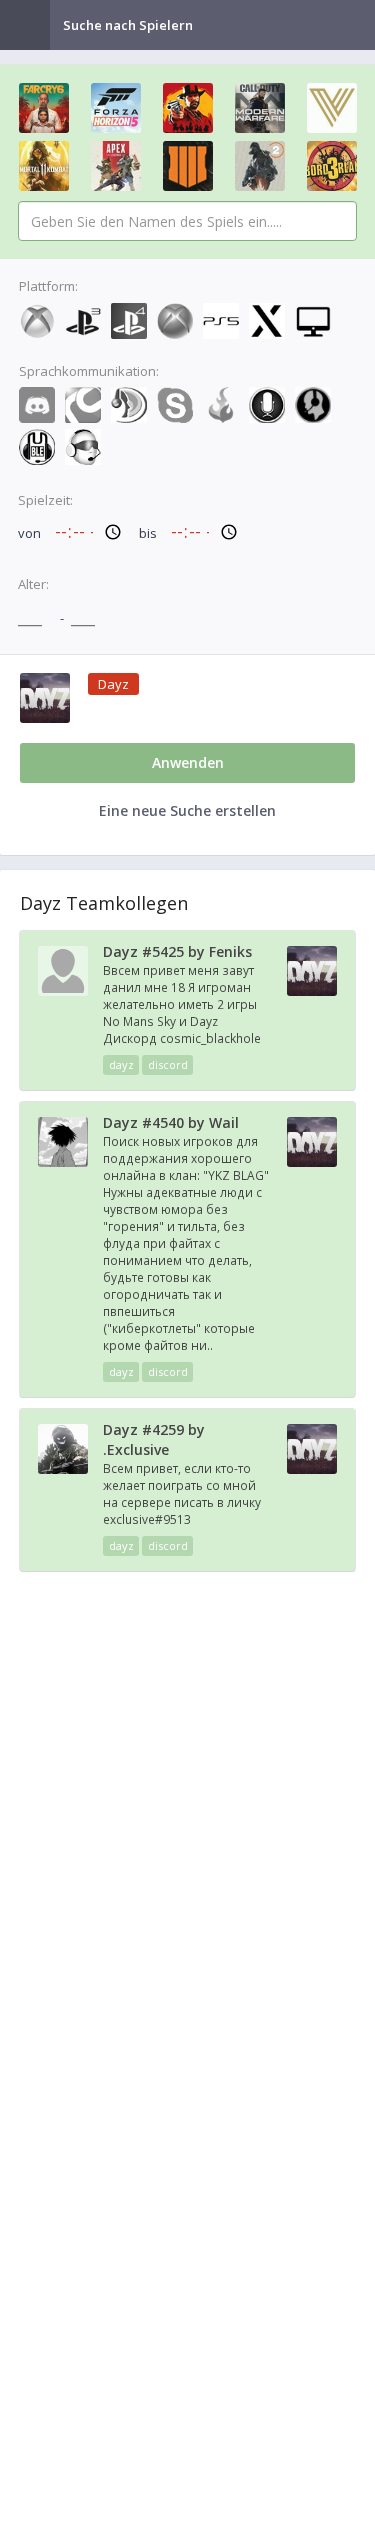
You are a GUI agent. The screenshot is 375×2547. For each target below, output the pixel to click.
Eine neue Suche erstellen (187, 810)
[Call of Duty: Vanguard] (332, 108)
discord (168, 1064)
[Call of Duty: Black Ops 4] (188, 166)
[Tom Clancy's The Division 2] (260, 166)
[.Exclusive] (63, 1469)
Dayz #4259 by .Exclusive (154, 1439)
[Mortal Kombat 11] (44, 166)
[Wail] (63, 1162)
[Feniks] (63, 991)
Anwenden (188, 762)
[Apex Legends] (116, 166)
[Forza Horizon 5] (116, 108)
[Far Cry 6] (44, 108)
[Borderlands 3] (332, 166)
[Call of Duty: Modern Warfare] (260, 108)
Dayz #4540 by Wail (171, 1122)
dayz (121, 1064)
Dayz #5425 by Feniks (177, 951)
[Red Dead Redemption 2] (188, 108)
